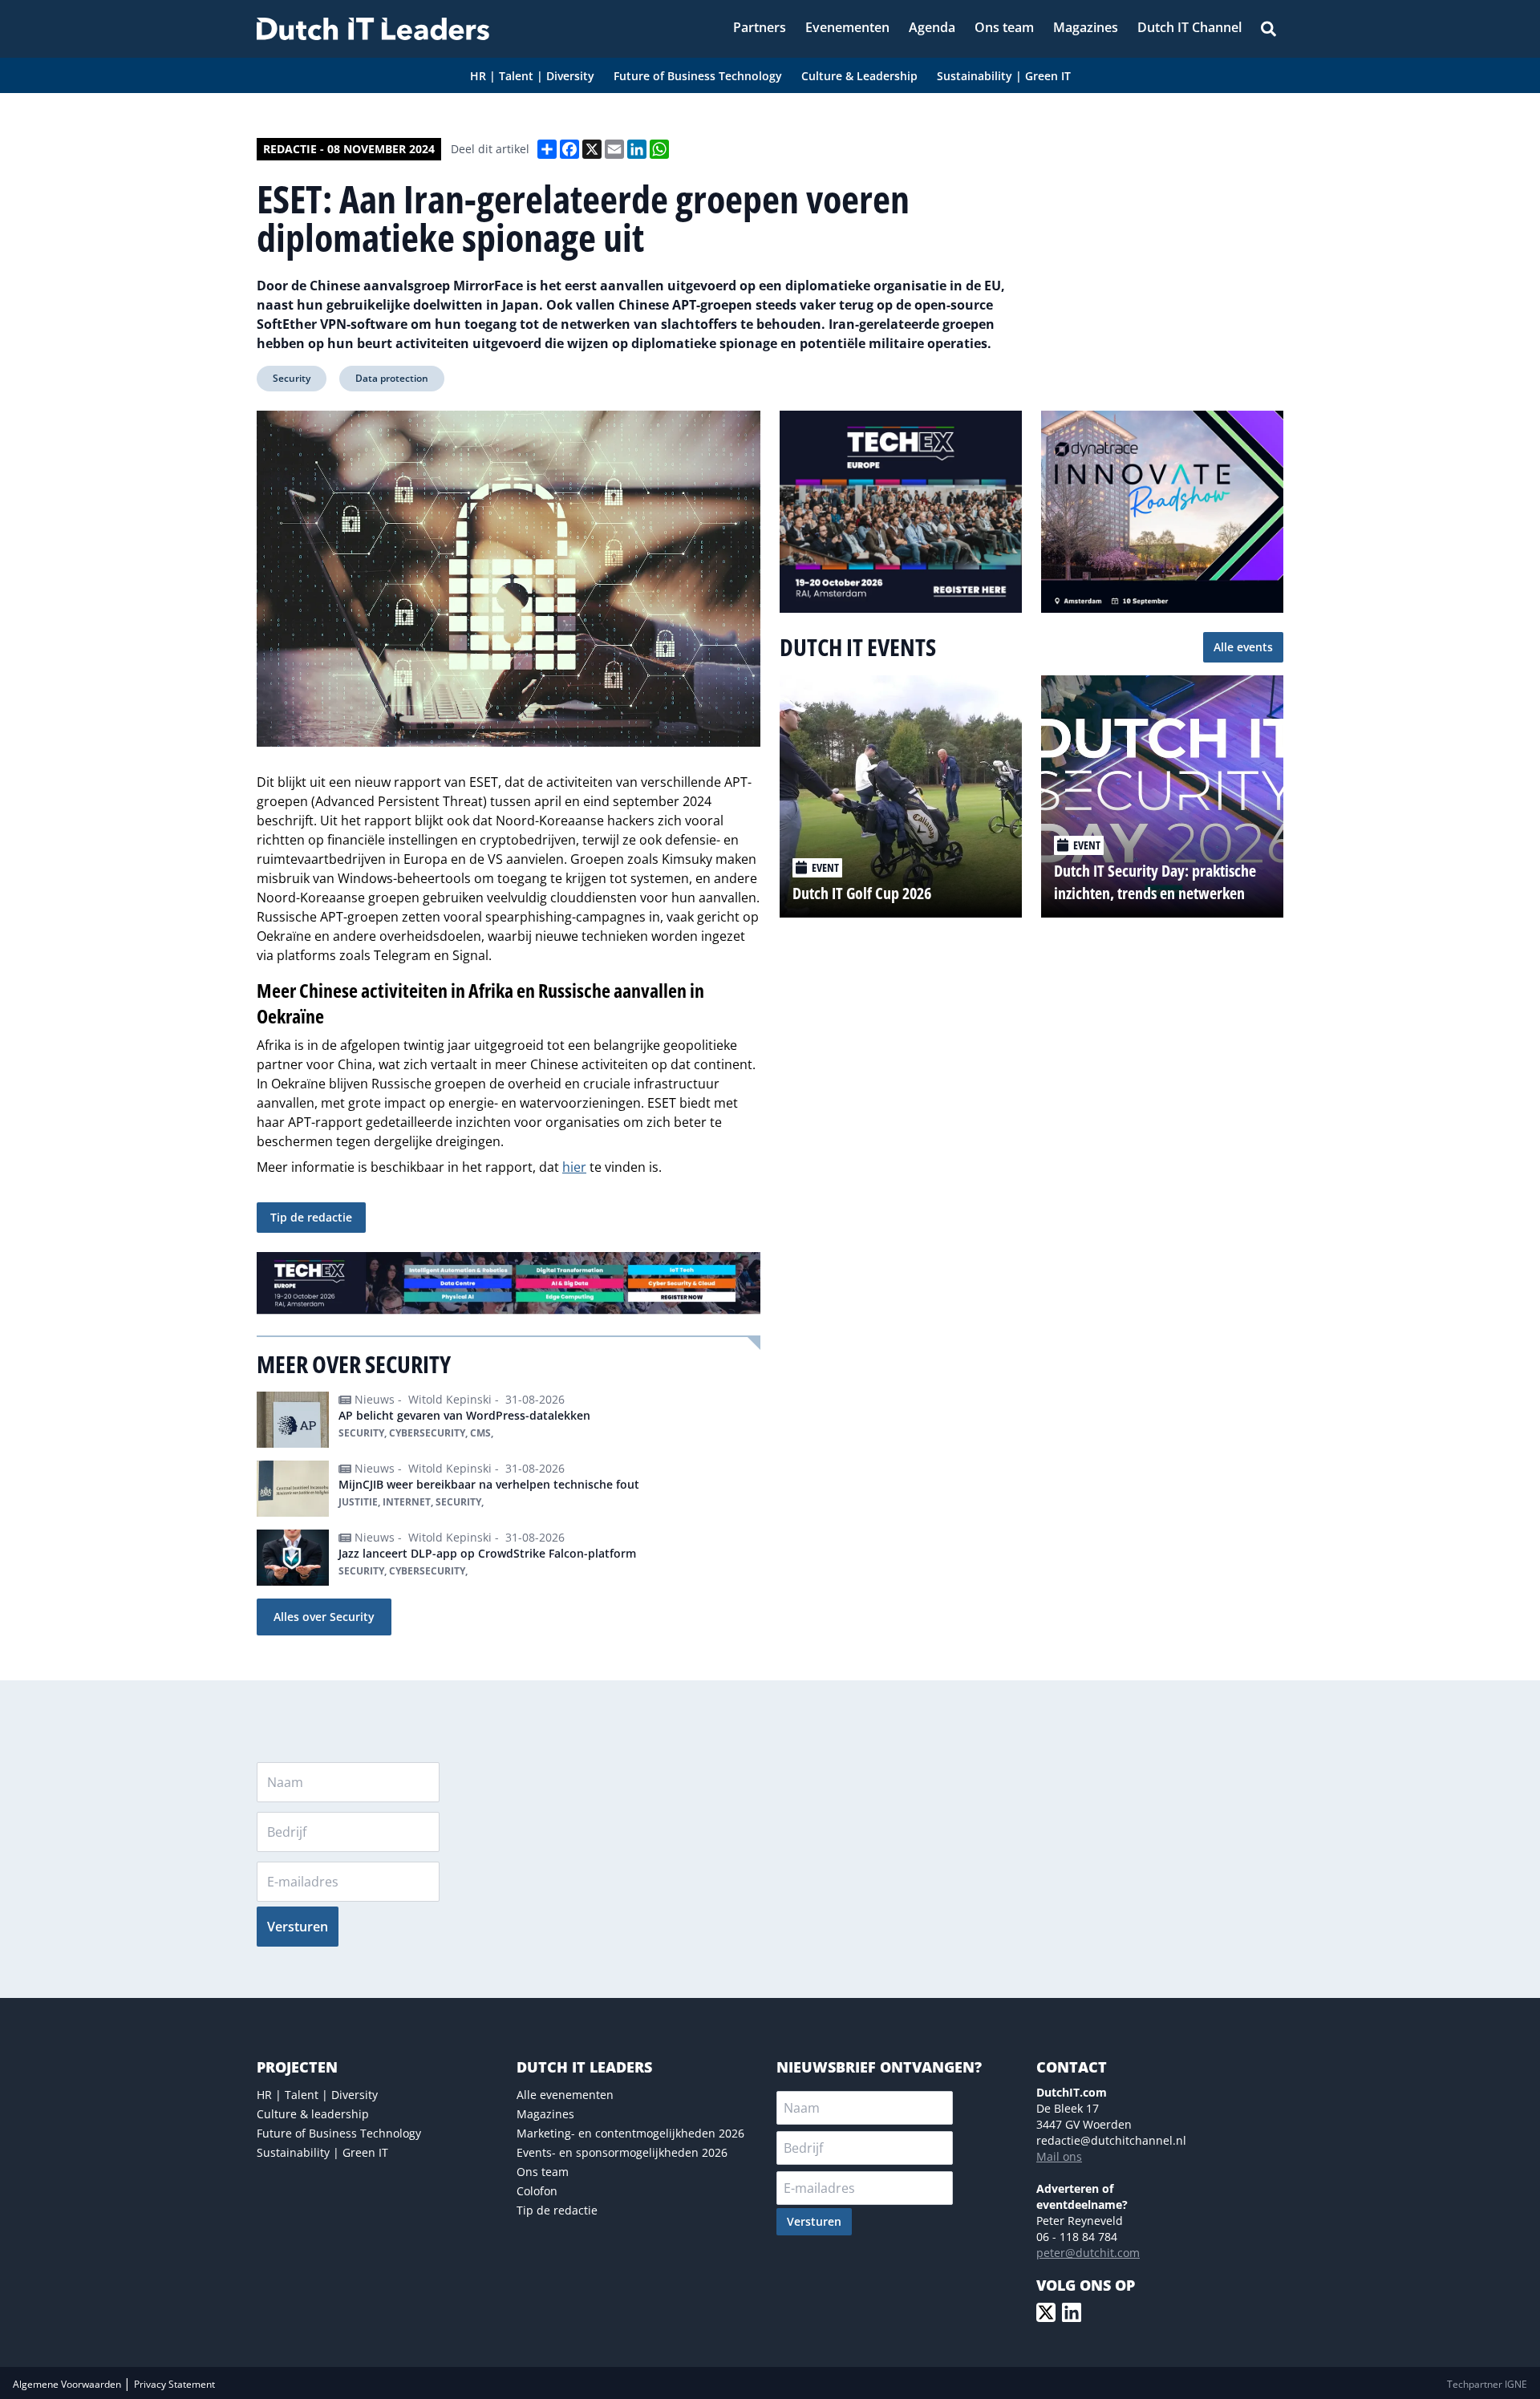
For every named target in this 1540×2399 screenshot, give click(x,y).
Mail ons (1059, 2156)
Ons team (543, 2172)
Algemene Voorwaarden (68, 2384)
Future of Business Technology (339, 2133)
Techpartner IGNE (1487, 2384)
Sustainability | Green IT (322, 2152)
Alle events (1243, 647)
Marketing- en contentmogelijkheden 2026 (630, 2133)
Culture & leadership (313, 2114)
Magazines (545, 2114)
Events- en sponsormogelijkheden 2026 (622, 2152)
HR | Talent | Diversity (317, 2095)
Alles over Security (324, 1617)
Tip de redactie (311, 1217)
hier (574, 1167)
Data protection (392, 378)
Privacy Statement (174, 2384)
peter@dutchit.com (1088, 2253)
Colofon (537, 2191)
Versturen (298, 1927)
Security (292, 378)
